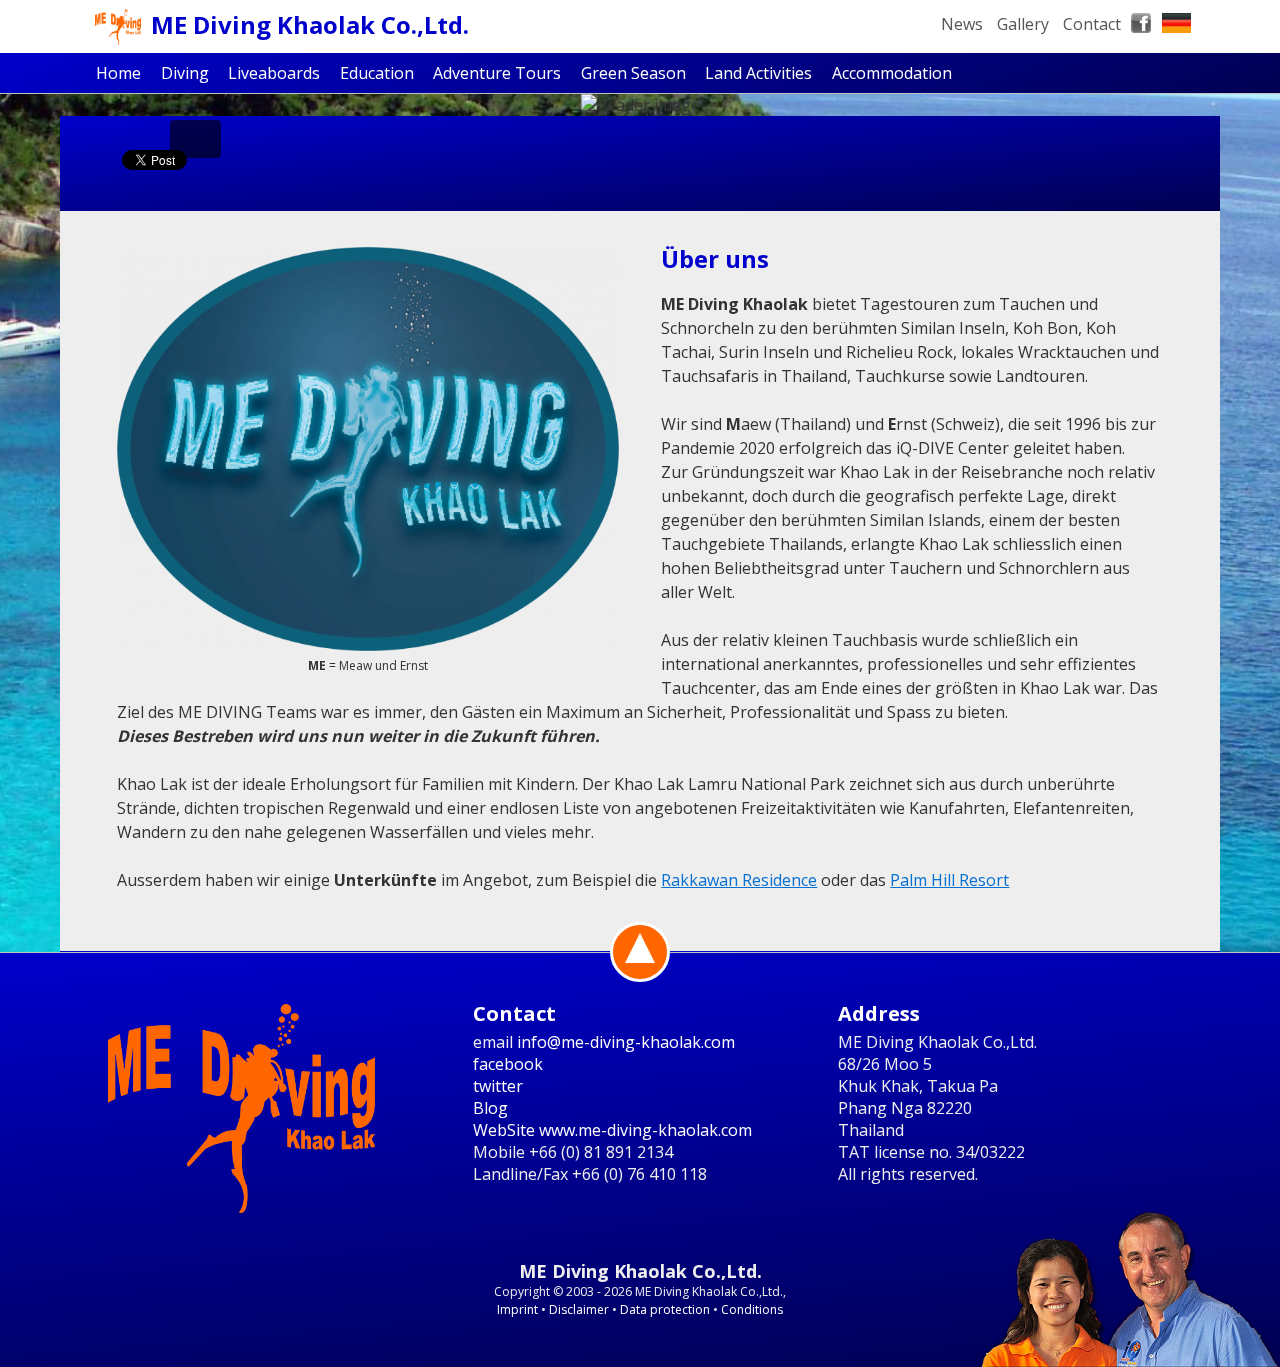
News (962, 24)
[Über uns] (368, 449)
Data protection (665, 1309)
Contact (1092, 24)
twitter (498, 1086)
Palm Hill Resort (949, 880)
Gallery (1023, 24)
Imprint (517, 1309)
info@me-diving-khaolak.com (626, 1042)
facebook (508, 1064)
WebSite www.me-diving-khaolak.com (612, 1130)
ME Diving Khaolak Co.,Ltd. (310, 24)
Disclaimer (579, 1309)
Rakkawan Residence (739, 880)
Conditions (752, 1309)
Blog (490, 1108)
